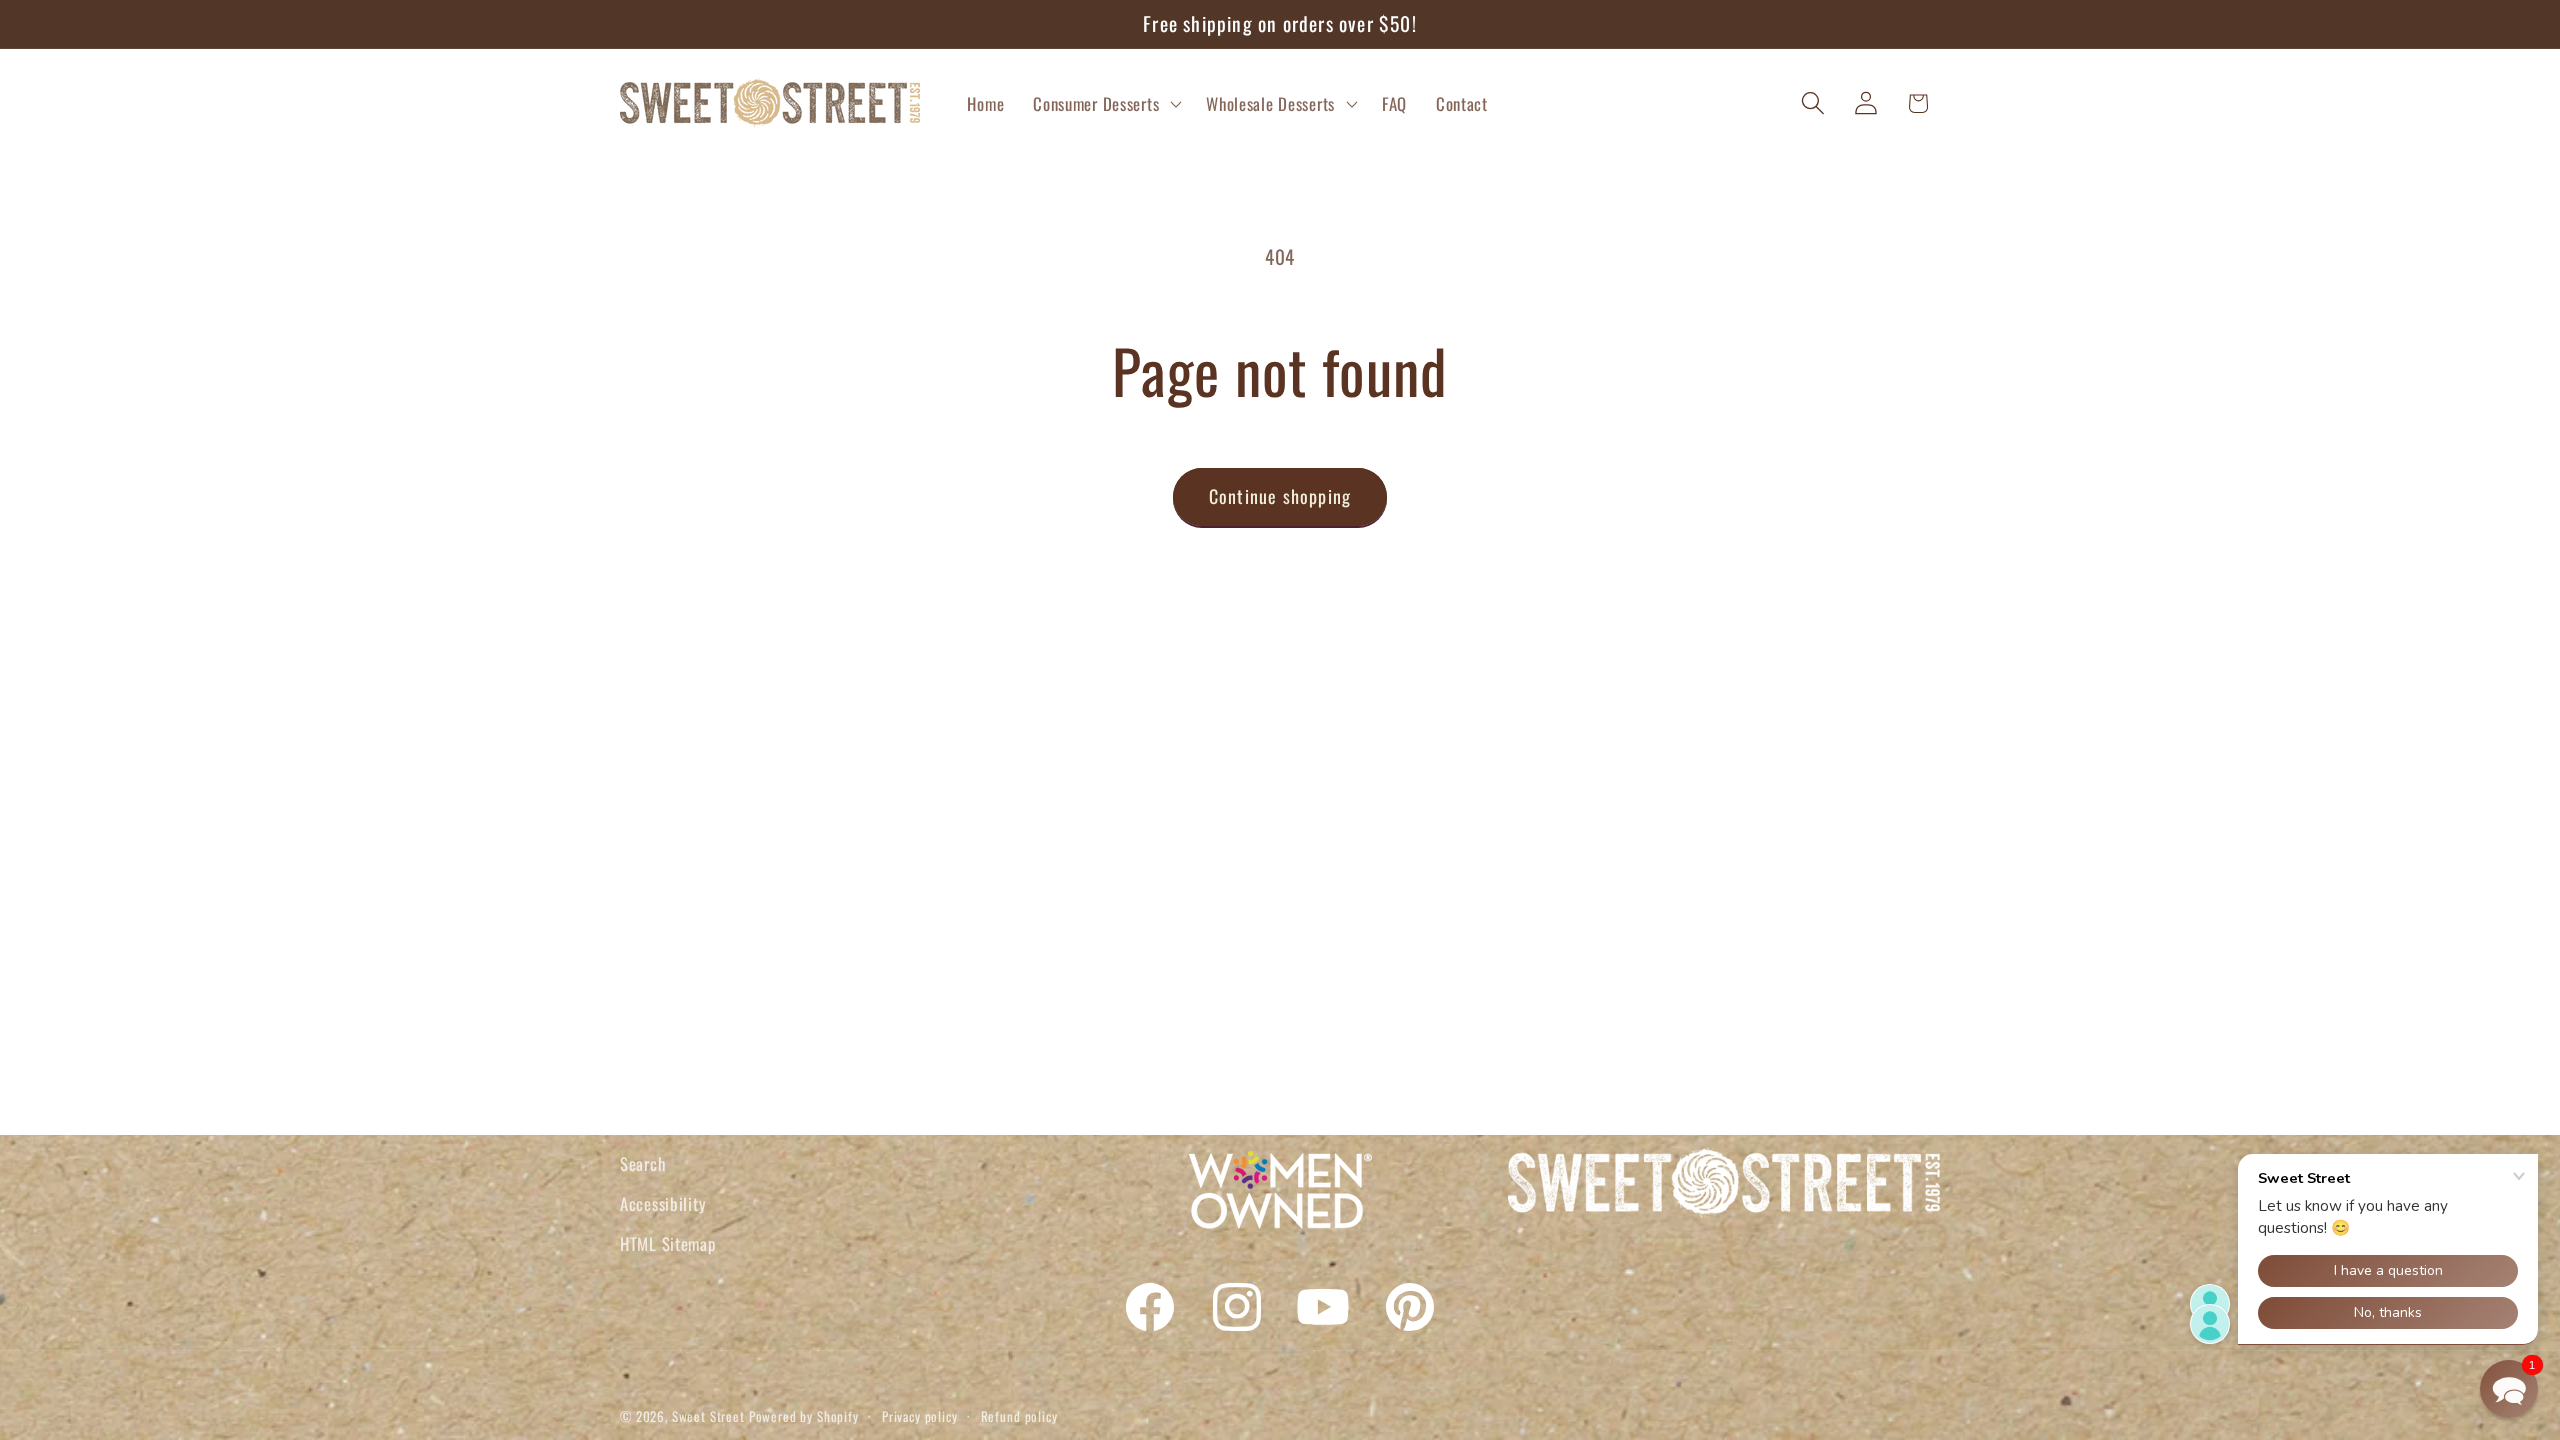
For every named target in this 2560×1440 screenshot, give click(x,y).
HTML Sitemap (668, 1243)
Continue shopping (1280, 496)
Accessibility (663, 1203)
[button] (1105, 103)
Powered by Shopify (804, 1416)
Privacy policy (920, 1416)
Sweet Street (708, 1416)
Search (642, 1163)
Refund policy (1019, 1416)
